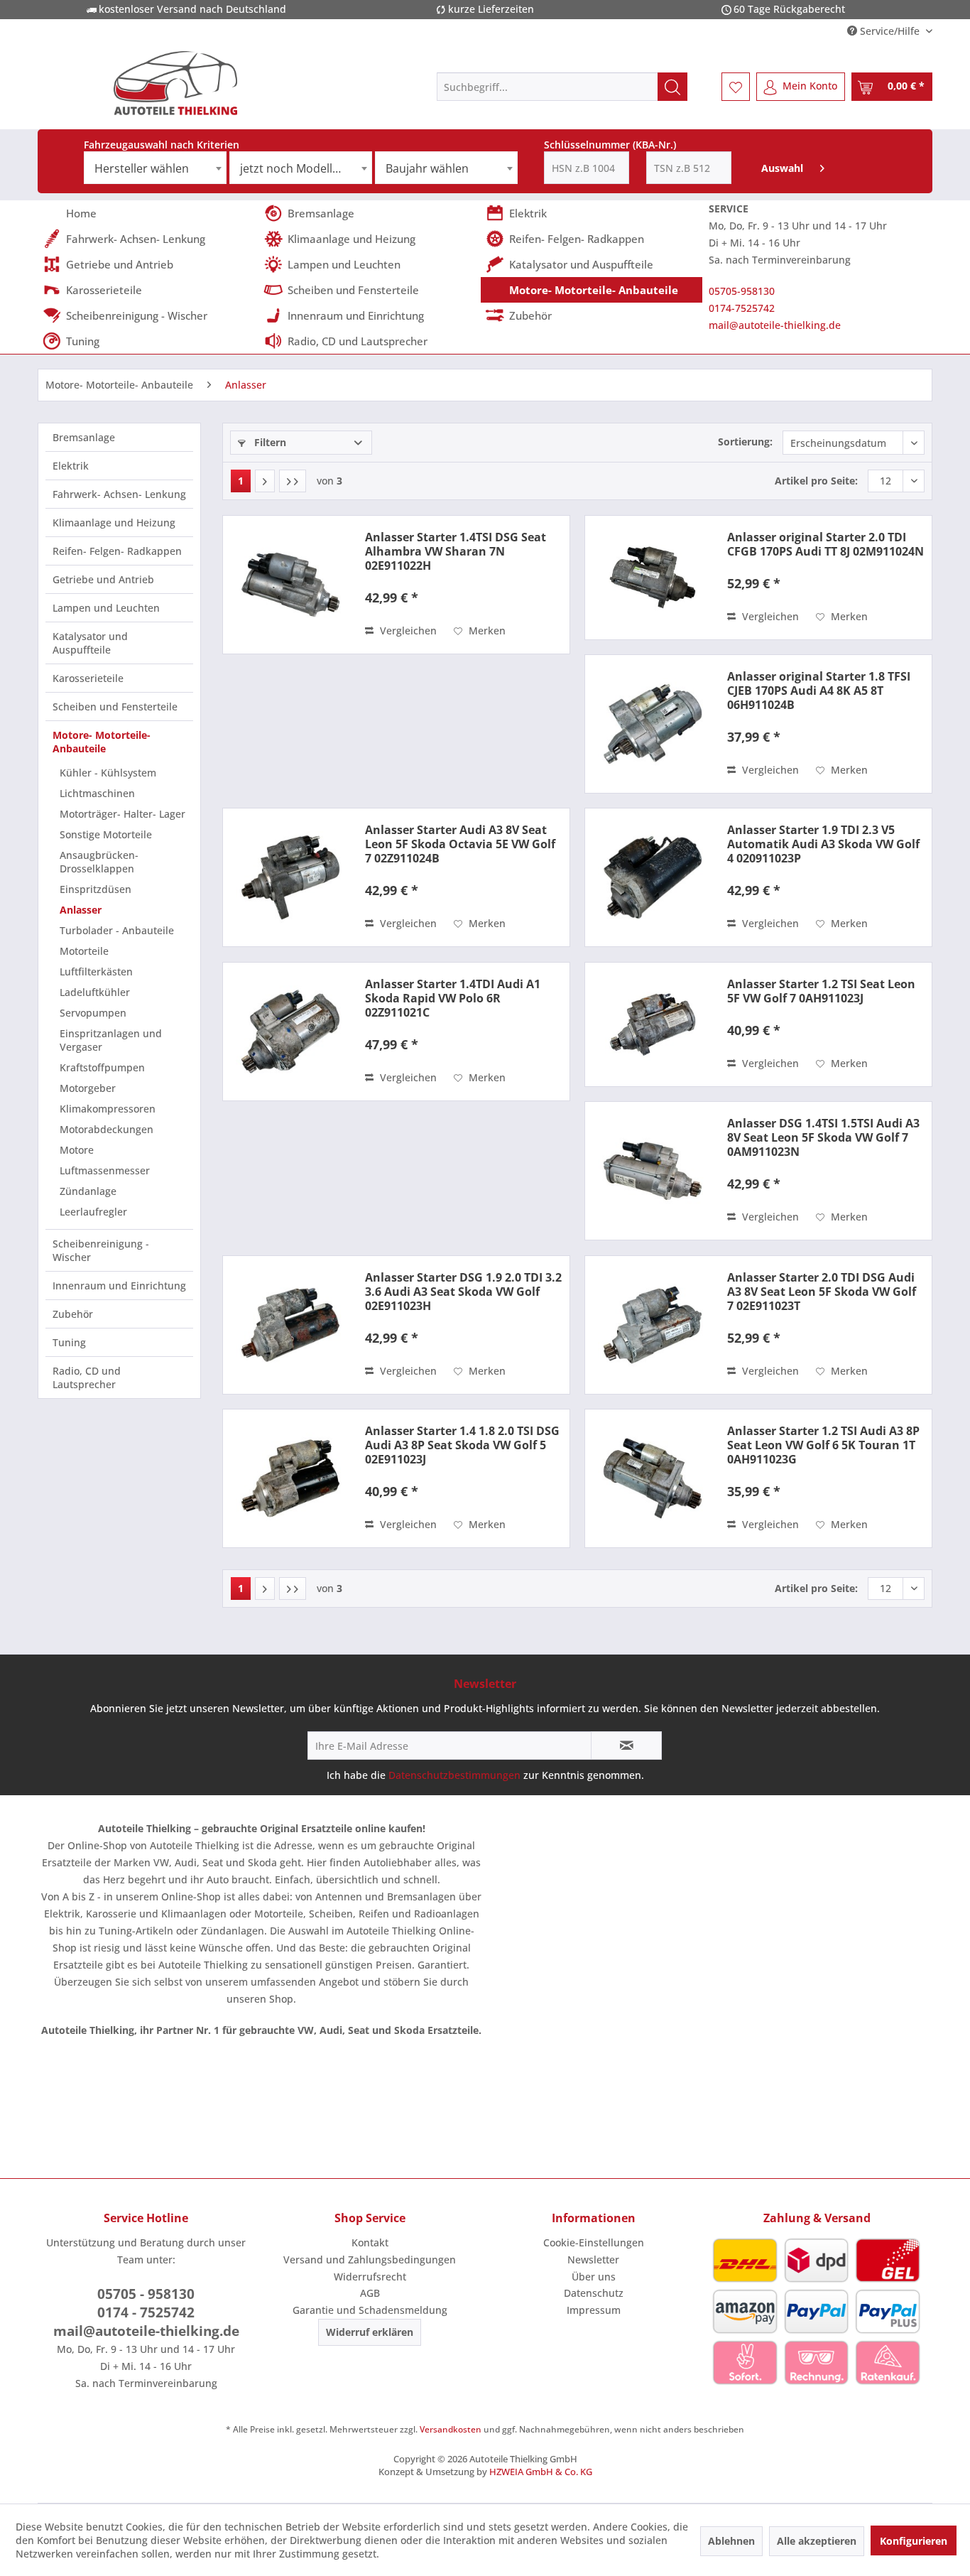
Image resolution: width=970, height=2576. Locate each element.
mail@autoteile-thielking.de (775, 325)
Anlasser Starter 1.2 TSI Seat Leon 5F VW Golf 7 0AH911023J (821, 991)
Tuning (69, 1342)
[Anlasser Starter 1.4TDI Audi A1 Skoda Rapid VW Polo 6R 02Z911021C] (290, 1032)
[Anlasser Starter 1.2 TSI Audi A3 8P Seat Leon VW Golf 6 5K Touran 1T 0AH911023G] (653, 1478)
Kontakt (370, 2242)
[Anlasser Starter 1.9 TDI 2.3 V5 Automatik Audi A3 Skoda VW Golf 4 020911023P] (653, 877)
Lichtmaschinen (97, 793)
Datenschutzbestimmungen (454, 1775)
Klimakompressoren (108, 1109)
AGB (370, 2293)
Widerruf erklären (370, 2332)
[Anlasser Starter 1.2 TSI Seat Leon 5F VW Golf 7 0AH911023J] (653, 1024)
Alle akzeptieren (817, 2541)
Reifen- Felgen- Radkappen (117, 551)
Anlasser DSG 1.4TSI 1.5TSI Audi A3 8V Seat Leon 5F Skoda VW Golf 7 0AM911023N (823, 1137)
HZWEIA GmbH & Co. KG (541, 2472)
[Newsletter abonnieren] (626, 1746)
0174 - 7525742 (146, 2312)
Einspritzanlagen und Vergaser (111, 1040)
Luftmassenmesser (105, 1170)
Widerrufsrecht (370, 2277)
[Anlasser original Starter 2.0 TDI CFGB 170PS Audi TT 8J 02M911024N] (653, 578)
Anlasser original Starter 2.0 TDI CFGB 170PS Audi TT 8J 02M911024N (825, 544)
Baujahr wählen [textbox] (427, 168)
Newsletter (593, 2260)
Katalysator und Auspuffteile (90, 643)
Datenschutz (594, 2293)
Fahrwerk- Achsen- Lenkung (119, 494)
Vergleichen (407, 631)
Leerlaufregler (93, 1212)
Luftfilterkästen (96, 972)
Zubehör (73, 1314)
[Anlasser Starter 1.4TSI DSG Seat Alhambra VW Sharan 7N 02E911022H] (290, 585)
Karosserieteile (88, 678)
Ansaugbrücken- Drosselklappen (99, 862)
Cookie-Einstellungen (594, 2242)
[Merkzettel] (736, 87)
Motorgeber (88, 1088)
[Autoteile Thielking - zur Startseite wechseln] (175, 83)
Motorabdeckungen (107, 1129)
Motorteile (84, 951)
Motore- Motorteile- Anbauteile (102, 742)
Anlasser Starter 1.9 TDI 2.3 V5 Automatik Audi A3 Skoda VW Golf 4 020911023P (823, 844)
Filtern (269, 442)
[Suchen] (672, 87)
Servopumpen (93, 1013)
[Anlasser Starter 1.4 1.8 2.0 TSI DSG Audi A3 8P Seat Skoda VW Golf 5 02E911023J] (290, 1478)
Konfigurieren (914, 2541)
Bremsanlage (84, 437)
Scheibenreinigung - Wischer (101, 1250)
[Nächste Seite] (265, 481)
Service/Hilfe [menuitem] (890, 31)
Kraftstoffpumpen (102, 1067)
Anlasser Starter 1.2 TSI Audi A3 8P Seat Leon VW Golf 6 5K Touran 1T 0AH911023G (823, 1445)
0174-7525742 (742, 308)
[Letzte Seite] (293, 481)
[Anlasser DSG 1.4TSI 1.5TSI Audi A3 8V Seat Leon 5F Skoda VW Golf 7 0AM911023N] (653, 1171)
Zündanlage (88, 1191)
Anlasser (81, 910)
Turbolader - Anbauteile (117, 930)
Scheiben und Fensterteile (115, 707)
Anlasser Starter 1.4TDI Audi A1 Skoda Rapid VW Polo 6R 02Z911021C (453, 998)
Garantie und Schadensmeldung (370, 2310)
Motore (77, 1150)
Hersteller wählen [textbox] (142, 168)
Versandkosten (451, 2429)
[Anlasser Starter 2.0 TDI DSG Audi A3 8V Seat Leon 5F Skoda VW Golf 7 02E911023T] (653, 1325)
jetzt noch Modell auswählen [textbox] (306, 168)
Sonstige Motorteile (106, 834)
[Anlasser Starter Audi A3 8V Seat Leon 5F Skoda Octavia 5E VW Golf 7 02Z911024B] (290, 877)
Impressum (594, 2310)
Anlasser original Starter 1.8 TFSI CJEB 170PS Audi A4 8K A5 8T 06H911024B (819, 691)
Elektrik (71, 466)
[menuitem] (562, 87)
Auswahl (782, 168)
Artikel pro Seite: (816, 481)
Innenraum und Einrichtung (119, 1286)
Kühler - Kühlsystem (108, 773)
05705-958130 (742, 291)
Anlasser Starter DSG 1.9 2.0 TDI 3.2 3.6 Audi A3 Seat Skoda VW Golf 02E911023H (463, 1292)
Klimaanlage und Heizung (114, 523)
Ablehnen (731, 2541)
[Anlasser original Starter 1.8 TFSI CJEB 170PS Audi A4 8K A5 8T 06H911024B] (653, 724)
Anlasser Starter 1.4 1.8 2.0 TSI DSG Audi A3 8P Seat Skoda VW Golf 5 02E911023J (462, 1445)
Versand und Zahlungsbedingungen (370, 2260)
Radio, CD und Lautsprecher (87, 1378)
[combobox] (155, 168)
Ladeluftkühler (95, 992)
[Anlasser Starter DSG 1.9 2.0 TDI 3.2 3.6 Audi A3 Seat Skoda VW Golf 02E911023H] (290, 1325)
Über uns (594, 2277)
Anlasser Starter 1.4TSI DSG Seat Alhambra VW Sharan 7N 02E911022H (456, 551)
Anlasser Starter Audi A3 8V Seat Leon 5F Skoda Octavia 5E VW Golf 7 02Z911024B (460, 844)
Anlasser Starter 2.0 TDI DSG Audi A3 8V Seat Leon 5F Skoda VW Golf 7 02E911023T (822, 1292)
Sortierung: (745, 442)
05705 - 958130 (146, 2294)
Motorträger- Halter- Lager (122, 814)
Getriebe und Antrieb (103, 579)
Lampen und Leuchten (106, 608)
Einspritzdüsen (96, 889)
